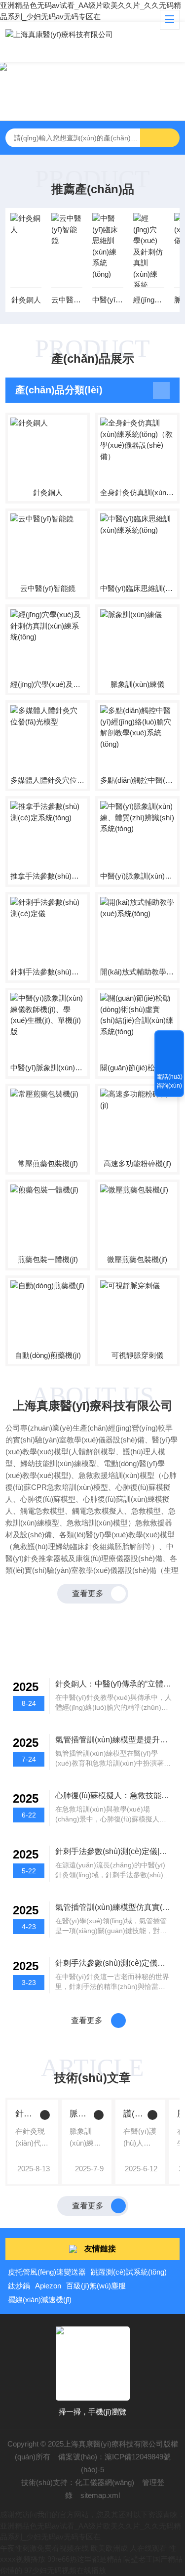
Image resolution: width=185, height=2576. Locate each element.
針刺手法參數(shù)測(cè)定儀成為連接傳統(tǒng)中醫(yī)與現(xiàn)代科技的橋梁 (114, 1963)
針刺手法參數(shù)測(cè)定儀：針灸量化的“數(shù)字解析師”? (25, 2114)
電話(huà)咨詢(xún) (169, 1081)
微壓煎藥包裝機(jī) (137, 1259)
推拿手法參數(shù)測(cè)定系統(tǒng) (48, 876)
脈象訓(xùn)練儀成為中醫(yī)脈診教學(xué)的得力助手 (80, 2114)
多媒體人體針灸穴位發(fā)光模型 (48, 780)
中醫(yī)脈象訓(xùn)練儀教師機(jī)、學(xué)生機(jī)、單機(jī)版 (48, 1068)
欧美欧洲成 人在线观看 (129, 2548)
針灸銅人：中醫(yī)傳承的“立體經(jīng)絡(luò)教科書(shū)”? (114, 1684)
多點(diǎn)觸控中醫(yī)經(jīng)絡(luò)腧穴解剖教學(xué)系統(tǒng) (137, 780)
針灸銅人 (26, 300)
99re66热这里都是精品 (84, 2559)
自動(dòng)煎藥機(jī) (48, 1355)
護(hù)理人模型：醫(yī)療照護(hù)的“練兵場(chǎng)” (133, 2114)
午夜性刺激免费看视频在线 (44, 2548)
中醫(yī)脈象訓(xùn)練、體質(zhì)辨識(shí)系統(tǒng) (137, 876)
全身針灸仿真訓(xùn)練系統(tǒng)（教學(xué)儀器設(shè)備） (137, 492)
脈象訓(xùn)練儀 (137, 684)
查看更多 (88, 1593)
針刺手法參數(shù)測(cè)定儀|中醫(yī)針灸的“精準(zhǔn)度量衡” (114, 1851)
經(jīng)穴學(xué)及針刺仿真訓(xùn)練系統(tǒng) (149, 300)
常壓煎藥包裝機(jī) (48, 1163)
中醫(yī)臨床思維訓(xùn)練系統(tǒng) (108, 300)
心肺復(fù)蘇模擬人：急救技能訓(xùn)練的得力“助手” (114, 1795)
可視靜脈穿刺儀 (137, 1355)
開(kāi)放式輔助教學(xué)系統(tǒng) (137, 972)
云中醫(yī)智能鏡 (67, 300)
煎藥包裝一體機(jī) (48, 1259)
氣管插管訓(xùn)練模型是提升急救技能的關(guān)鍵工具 (114, 1740)
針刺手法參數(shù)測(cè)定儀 (48, 972)
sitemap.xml (100, 2495)
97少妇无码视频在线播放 (65, 2570)
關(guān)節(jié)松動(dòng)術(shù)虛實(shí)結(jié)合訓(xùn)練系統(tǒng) (137, 1068)
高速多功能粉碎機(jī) (137, 1163)
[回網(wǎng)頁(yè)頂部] (169, 1041)
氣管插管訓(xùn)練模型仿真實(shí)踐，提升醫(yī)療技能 (114, 1907)
